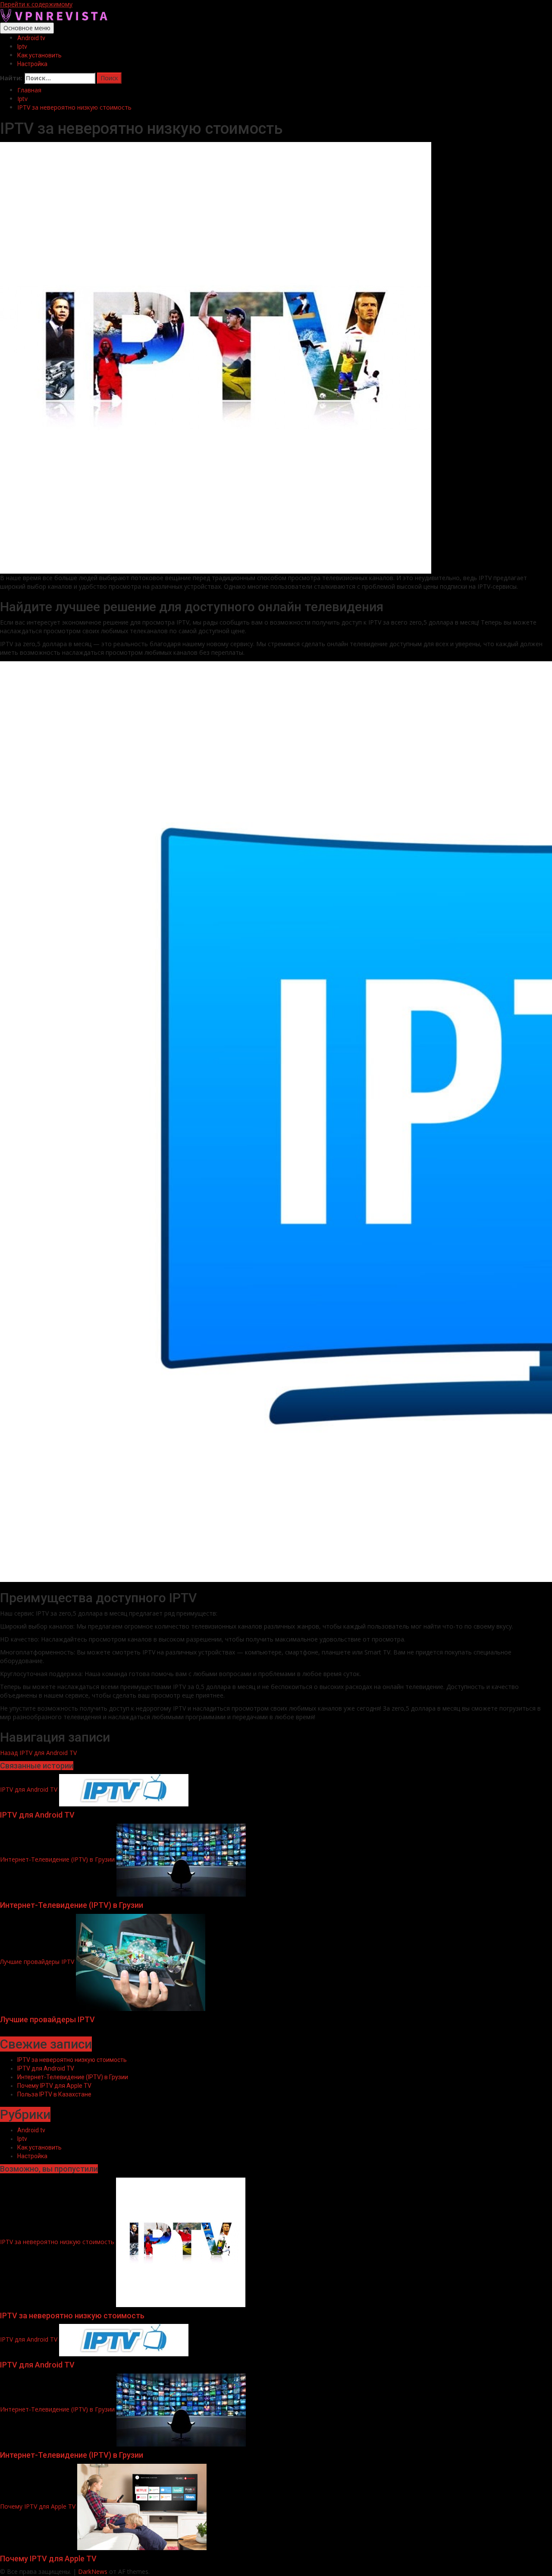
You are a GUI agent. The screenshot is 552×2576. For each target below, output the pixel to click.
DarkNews (93, 2571)
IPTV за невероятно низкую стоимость (72, 2060)
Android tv (31, 38)
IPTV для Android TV (38, 1753)
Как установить (39, 55)
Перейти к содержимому (36, 4)
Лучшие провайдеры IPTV (37, 1962)
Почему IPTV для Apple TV (54, 2086)
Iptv (22, 47)
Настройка (32, 64)
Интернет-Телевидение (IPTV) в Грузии (57, 1859)
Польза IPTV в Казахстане (54, 2094)
